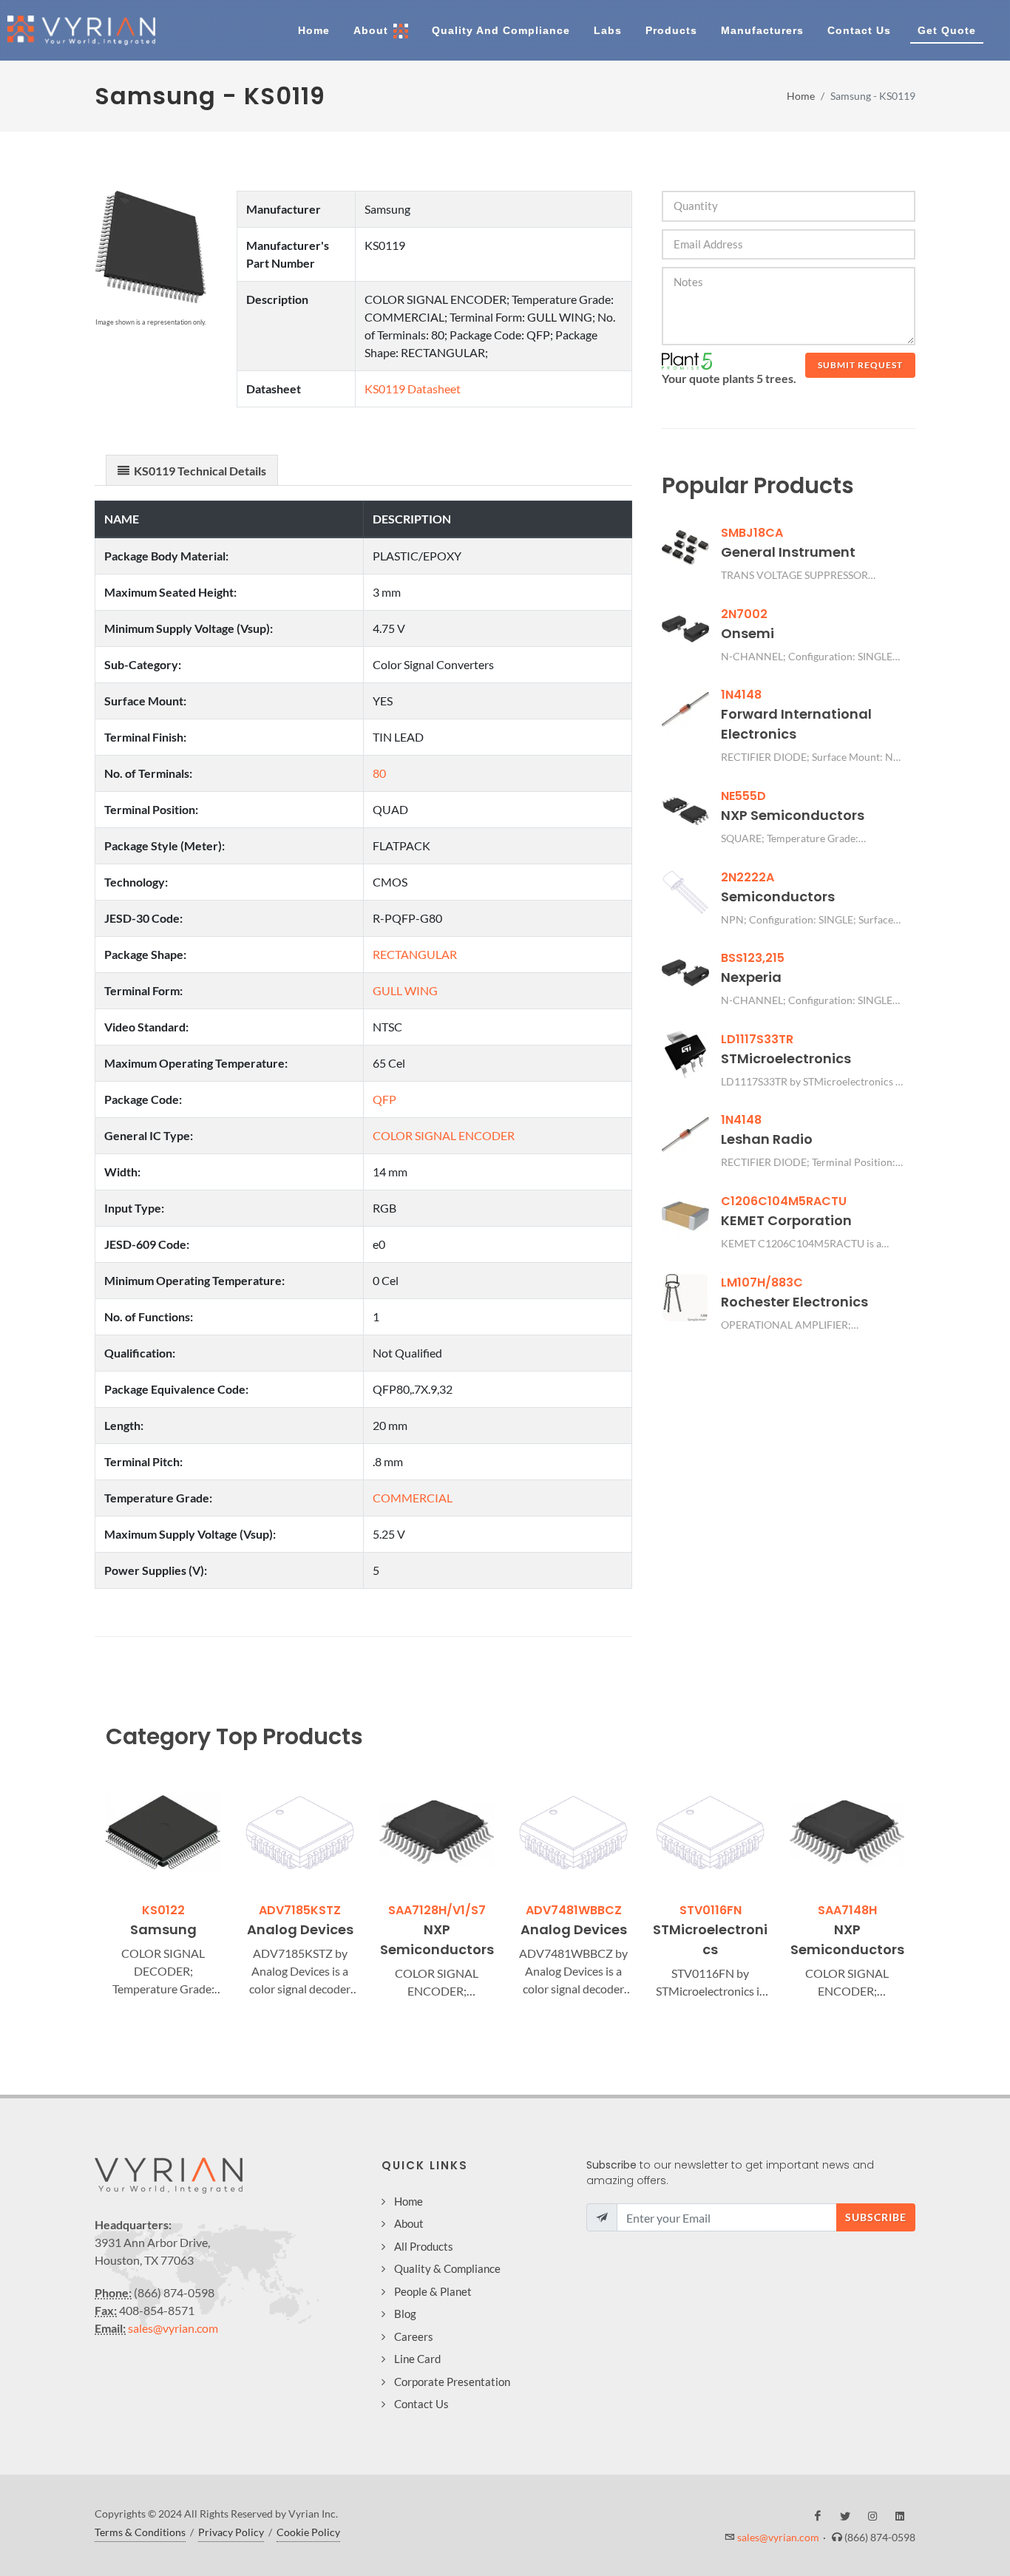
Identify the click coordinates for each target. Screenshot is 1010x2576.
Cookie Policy (308, 2532)
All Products (424, 2246)
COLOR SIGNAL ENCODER (444, 1135)
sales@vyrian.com (173, 2328)
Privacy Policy (231, 2532)
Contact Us (421, 2404)
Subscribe (876, 2217)
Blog (405, 2314)
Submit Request (860, 365)
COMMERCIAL (413, 1498)
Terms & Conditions (140, 2532)
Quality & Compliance (447, 2268)
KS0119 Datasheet (413, 389)
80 (379, 773)
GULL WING (405, 990)
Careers (414, 2336)
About (409, 2223)
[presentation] (92, 1888)
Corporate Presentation (452, 2382)
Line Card (417, 2359)
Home (801, 96)
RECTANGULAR (415, 954)
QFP (384, 1099)
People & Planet (433, 2291)
